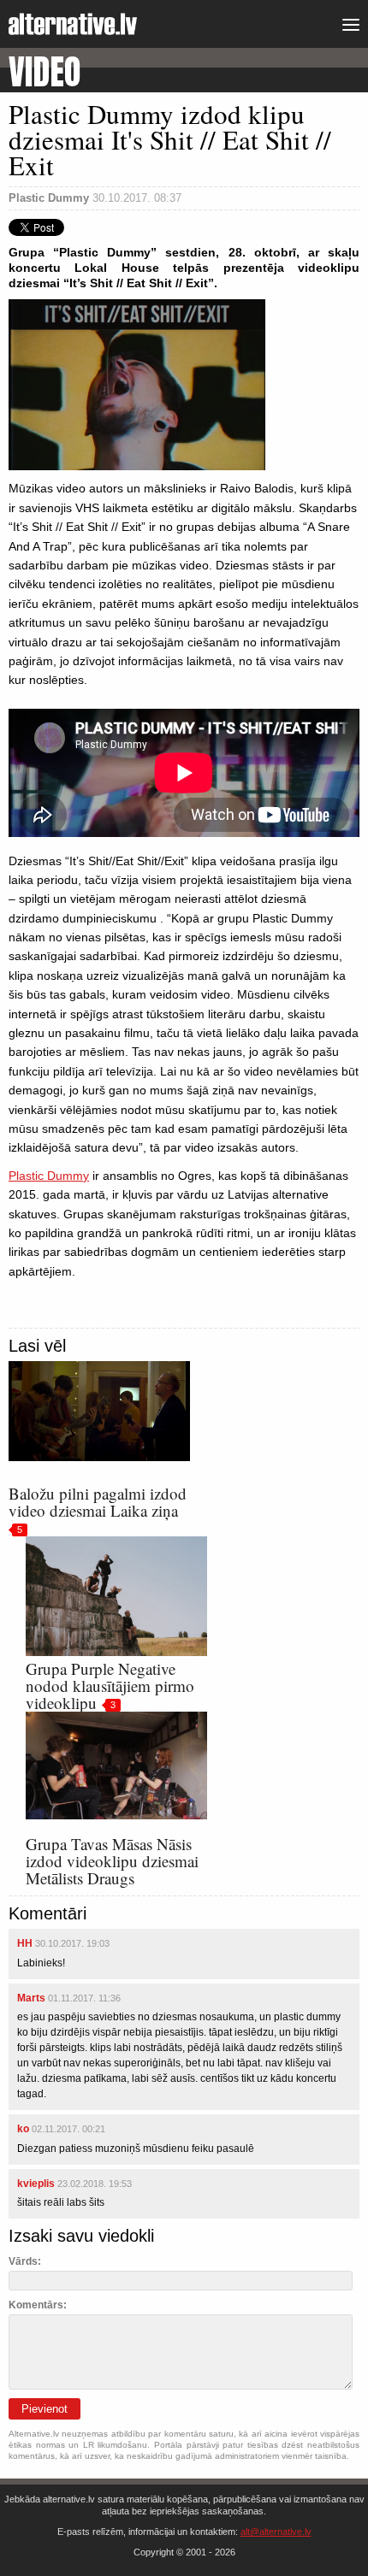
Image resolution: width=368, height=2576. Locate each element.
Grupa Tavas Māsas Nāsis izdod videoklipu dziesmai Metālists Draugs (112, 1861)
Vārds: (25, 2261)
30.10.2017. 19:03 (72, 1943)
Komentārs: (38, 2305)
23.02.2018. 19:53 (95, 2184)
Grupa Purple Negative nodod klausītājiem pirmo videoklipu (110, 1686)
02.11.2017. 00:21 (68, 2129)
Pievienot (45, 2409)
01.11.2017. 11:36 (84, 1998)
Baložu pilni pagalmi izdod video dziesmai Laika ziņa (98, 1502)
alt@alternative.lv (276, 2532)
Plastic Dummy (49, 1176)
